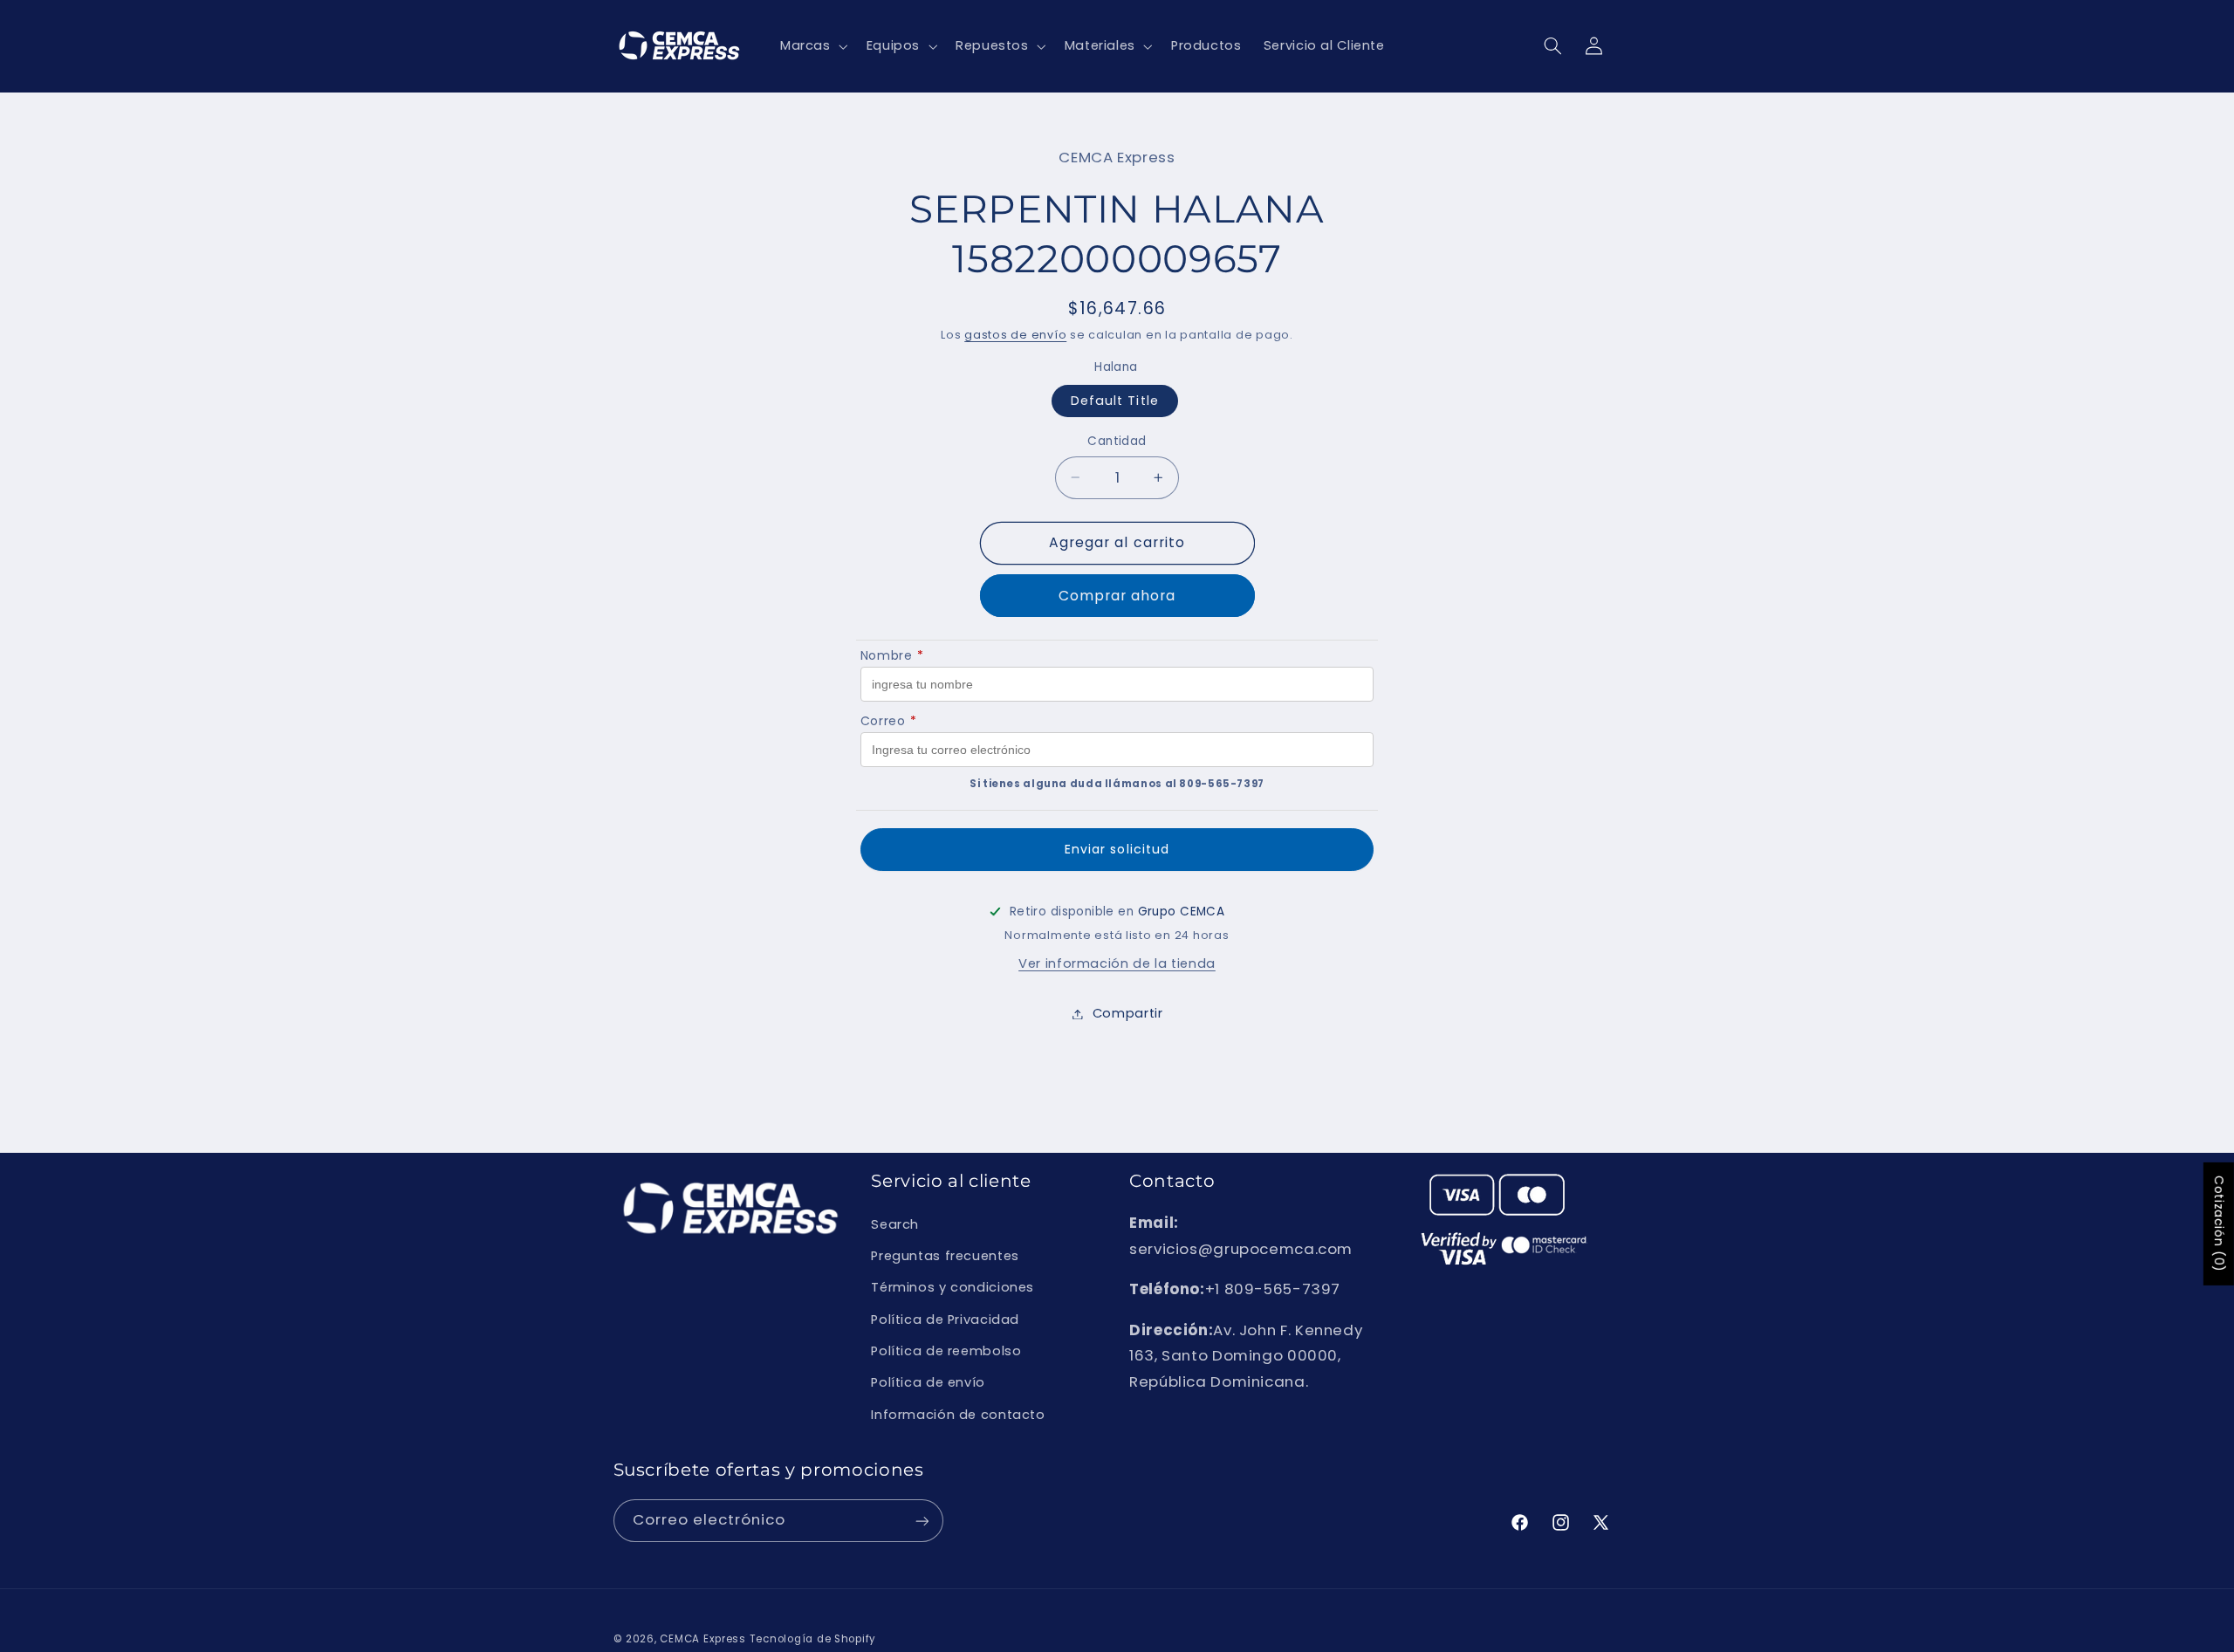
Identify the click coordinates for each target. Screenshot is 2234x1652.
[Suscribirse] (922, 1521)
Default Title (1115, 401)
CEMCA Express (703, 1639)
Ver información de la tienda (1117, 963)
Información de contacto (958, 1415)
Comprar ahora (1117, 596)
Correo (888, 721)
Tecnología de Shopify (813, 1639)
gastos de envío (1015, 335)
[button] (812, 46)
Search (895, 1224)
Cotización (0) (2219, 1224)
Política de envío (928, 1383)
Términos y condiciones (953, 1287)
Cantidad (1117, 441)
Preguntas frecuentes (945, 1256)
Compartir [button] (1128, 1013)
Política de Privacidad (945, 1320)
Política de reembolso (946, 1351)
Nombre (892, 655)
